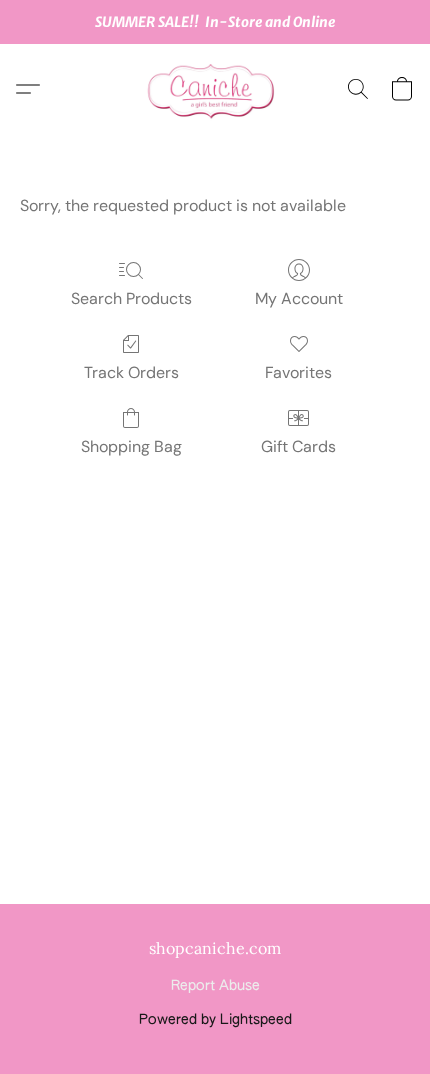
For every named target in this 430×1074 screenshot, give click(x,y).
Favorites (298, 372)
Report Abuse (215, 986)
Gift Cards (298, 446)
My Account (299, 298)
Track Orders (131, 372)
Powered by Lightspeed (215, 1020)
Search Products (131, 298)
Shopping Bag (131, 446)
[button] (215, 89)
